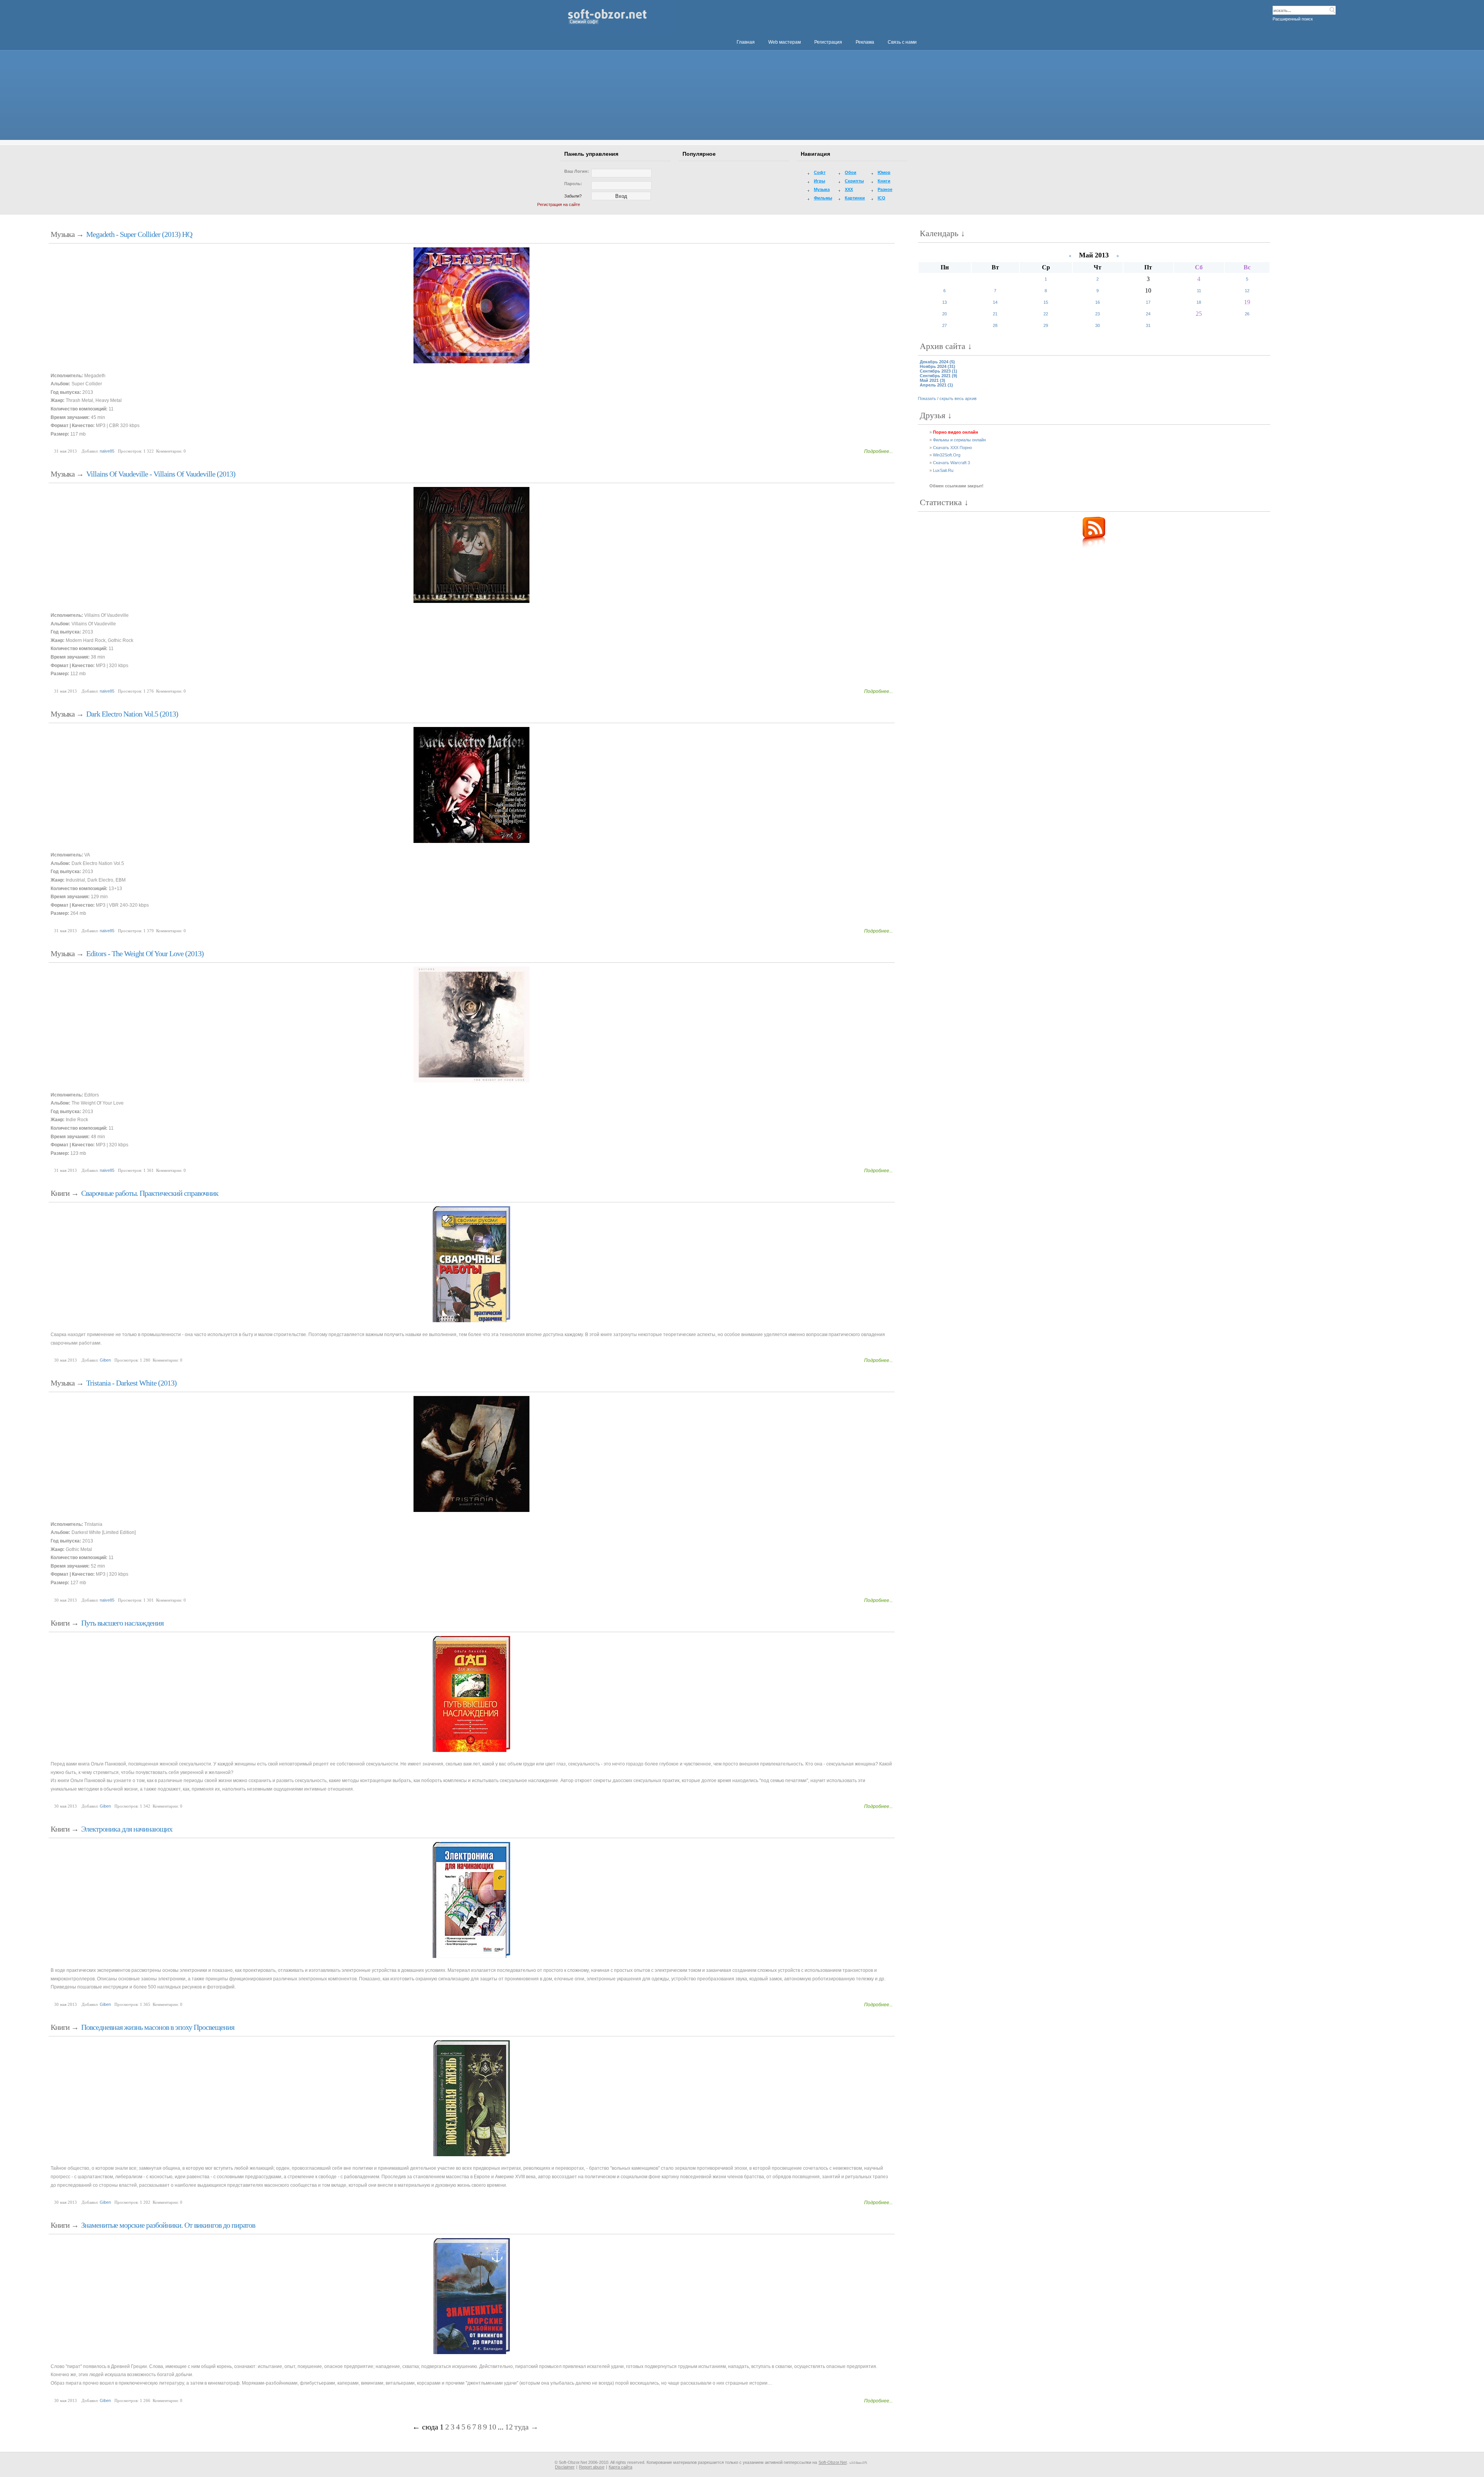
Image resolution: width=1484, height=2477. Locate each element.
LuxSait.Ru (943, 470)
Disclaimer (565, 2467)
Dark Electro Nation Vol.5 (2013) (132, 714)
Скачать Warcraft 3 (951, 463)
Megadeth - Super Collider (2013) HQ (139, 234)
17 (1148, 302)
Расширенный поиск (1293, 19)
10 (492, 2427)
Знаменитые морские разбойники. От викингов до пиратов (168, 2225)
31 (1148, 325)
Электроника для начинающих (127, 1829)
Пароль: (573, 184)
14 (995, 302)
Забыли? (573, 196)
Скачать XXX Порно (952, 448)
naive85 (107, 451)
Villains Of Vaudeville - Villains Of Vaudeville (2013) (161, 474)
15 (1046, 302)
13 (945, 302)
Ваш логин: (577, 171)
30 (1098, 325)
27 (945, 325)
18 (1199, 302)
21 (995, 314)
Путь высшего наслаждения (122, 1623)
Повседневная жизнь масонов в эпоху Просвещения (158, 2027)
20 (945, 314)
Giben (105, 1360)
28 (995, 325)
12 (509, 2427)
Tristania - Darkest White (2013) (131, 1383)
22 (1046, 314)
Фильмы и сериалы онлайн (959, 440)
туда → (526, 2427)
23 (1098, 314)
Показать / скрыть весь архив (947, 398)
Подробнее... (878, 451)
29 (1046, 325)
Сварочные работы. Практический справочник (150, 1193)
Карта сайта (620, 2467)
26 (1247, 314)
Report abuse (592, 2467)
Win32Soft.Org (947, 455)
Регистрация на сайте (559, 204)
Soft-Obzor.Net (833, 2462)
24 (1148, 314)
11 (1199, 291)
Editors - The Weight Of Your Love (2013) (145, 953)
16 (1098, 302)
